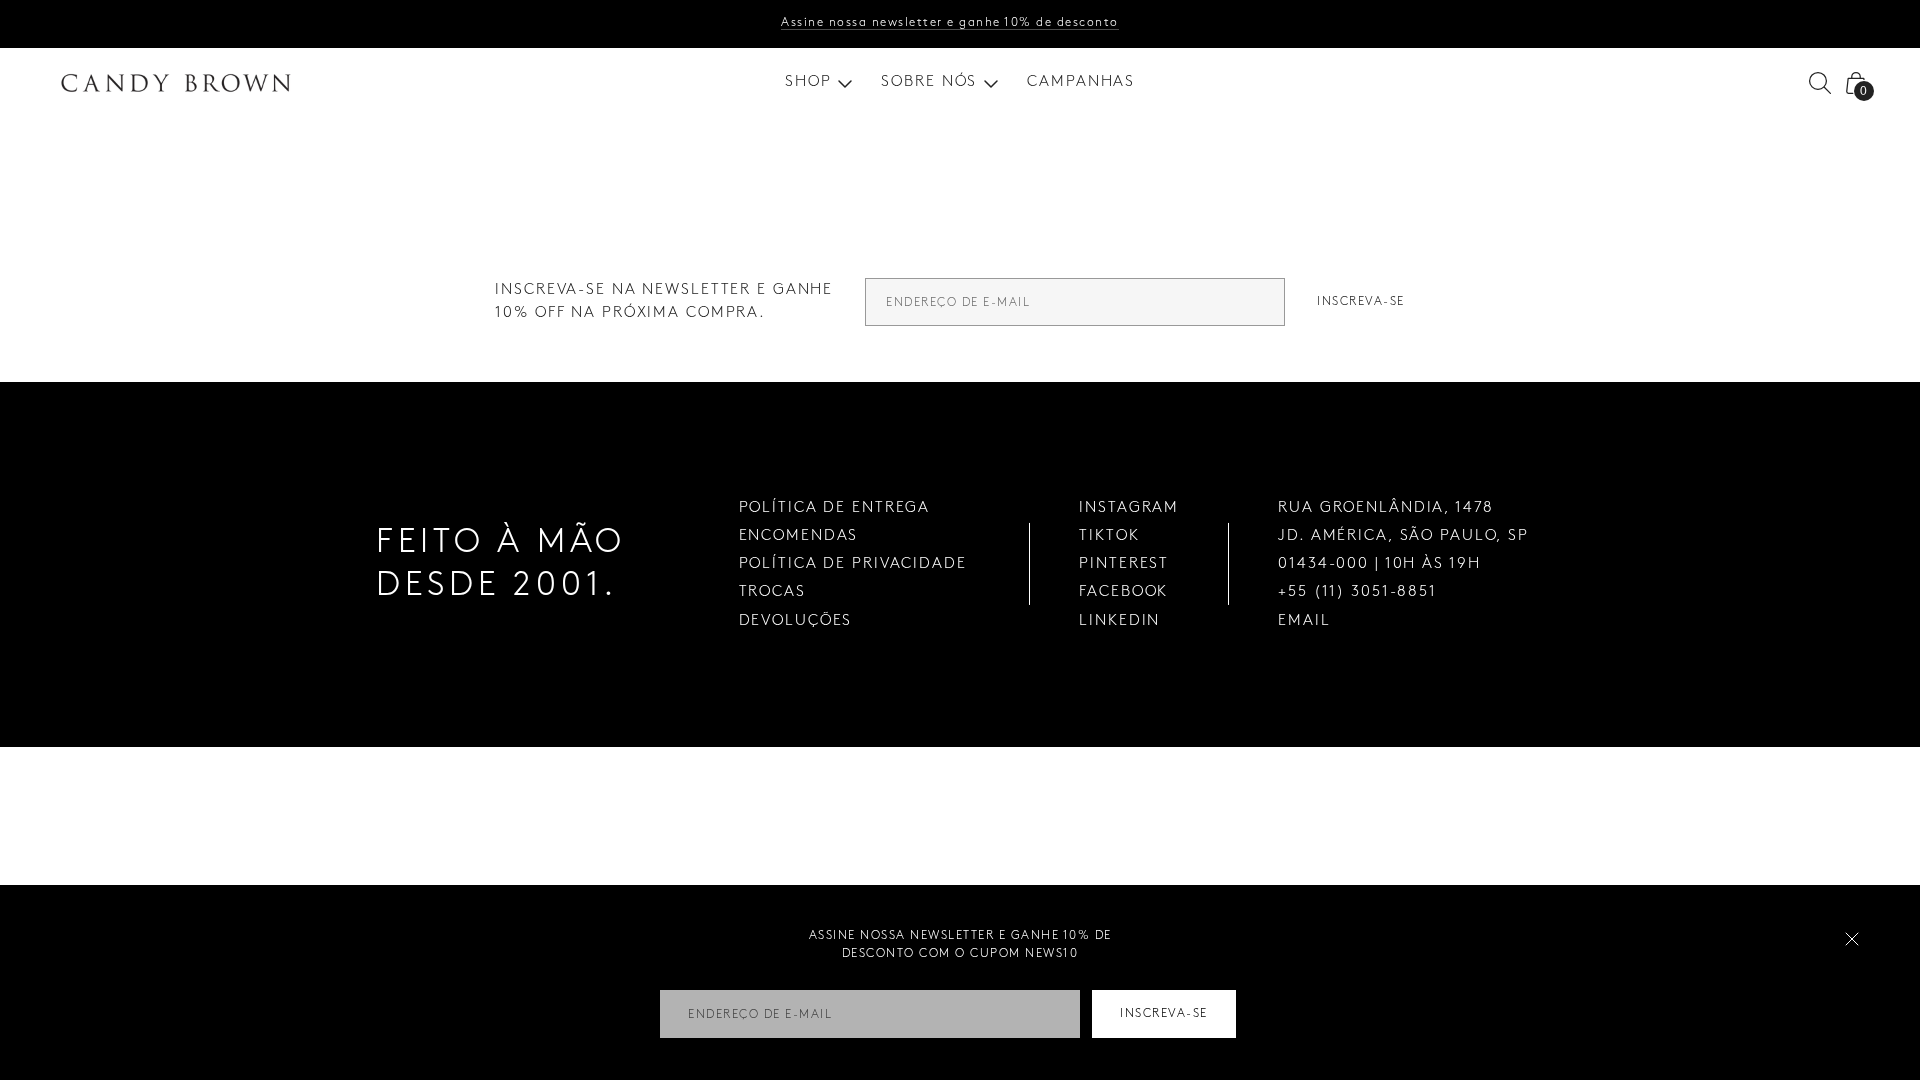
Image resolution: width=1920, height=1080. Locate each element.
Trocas (772, 592)
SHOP (808, 82)
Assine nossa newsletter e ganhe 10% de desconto (950, 22)
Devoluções (796, 621)
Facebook (1123, 592)
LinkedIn (1119, 621)
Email (1304, 621)
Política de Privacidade (853, 564)
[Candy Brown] (176, 83)
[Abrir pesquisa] (1820, 83)
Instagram (1129, 508)
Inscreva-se (1361, 301)
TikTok (1109, 536)
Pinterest (1124, 564)
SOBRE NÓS (929, 82)
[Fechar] (1852, 939)
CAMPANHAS (1081, 82)
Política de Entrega (835, 508)
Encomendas (799, 536)
